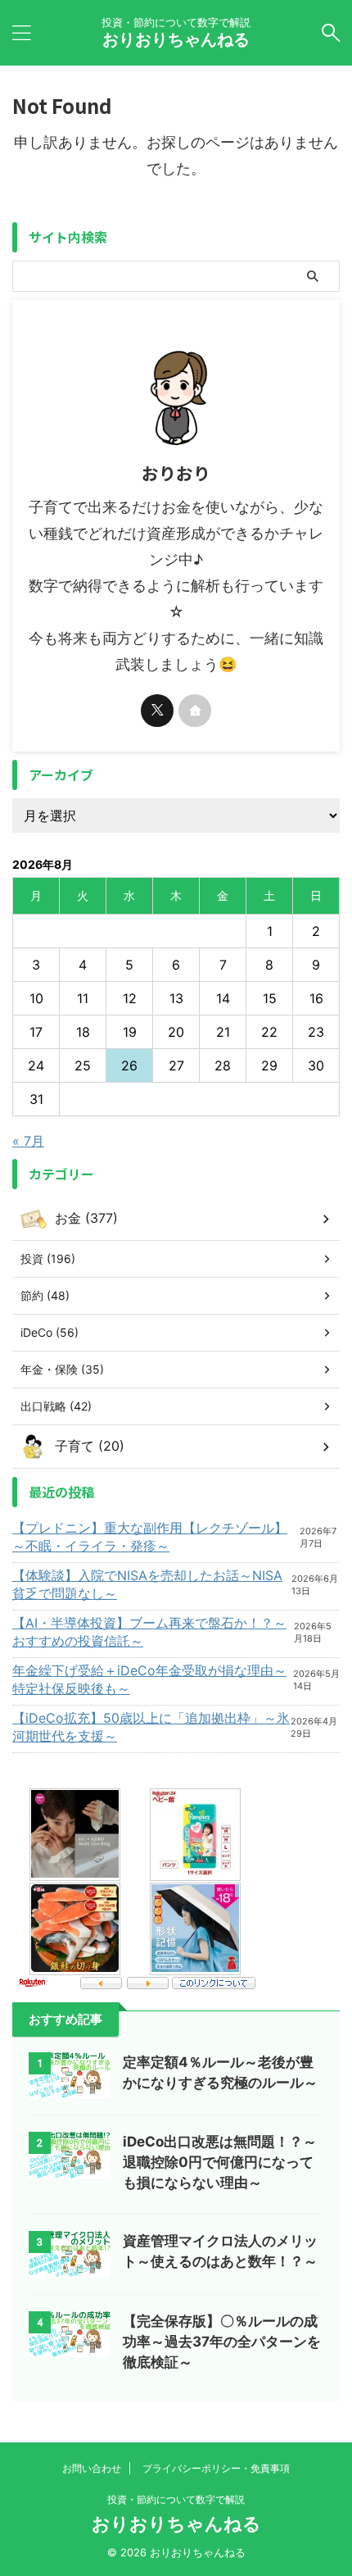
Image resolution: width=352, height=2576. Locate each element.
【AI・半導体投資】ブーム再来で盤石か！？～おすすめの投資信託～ (149, 1632)
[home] (195, 711)
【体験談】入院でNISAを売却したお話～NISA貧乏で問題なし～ (147, 1584)
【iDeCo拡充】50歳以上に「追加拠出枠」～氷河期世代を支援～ (151, 1727)
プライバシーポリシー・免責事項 (216, 2468)
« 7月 (28, 1141)
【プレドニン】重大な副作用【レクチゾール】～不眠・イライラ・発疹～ (150, 1537)
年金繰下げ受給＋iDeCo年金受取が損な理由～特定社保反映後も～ (149, 1679)
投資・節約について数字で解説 (176, 2499)
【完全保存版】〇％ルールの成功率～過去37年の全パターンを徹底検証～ (222, 2342)
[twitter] (157, 711)
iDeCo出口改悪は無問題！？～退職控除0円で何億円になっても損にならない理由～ (220, 2162)
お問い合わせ (92, 2468)
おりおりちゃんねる (176, 39)
